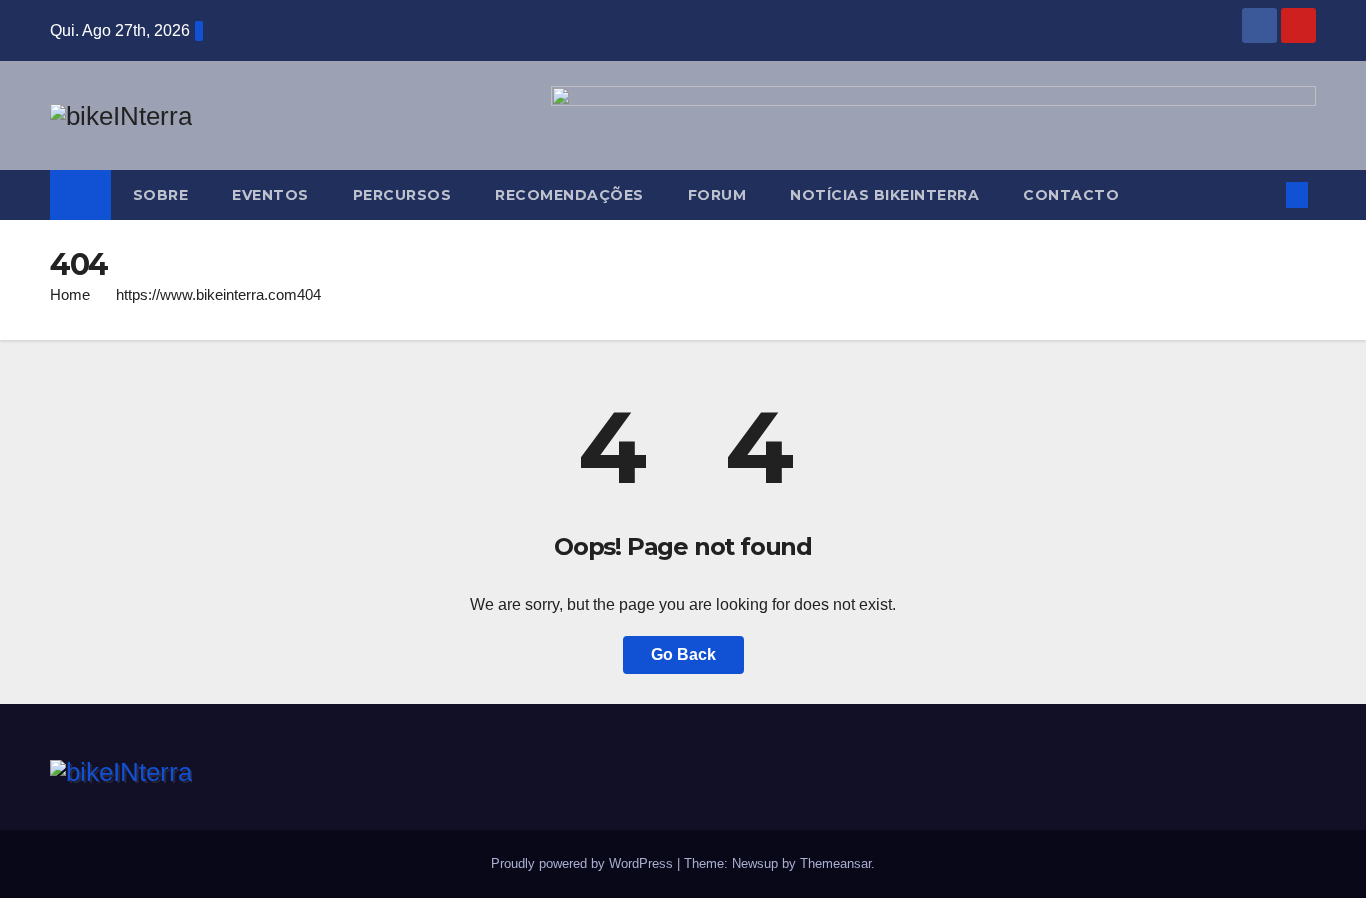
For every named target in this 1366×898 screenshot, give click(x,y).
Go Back (683, 654)
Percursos (402, 195)
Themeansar (835, 863)
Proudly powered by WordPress (584, 863)
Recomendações (569, 195)
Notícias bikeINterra (884, 195)
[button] (1264, 194)
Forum (717, 195)
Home (70, 294)
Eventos (270, 195)
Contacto (1071, 195)
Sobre (161, 195)
